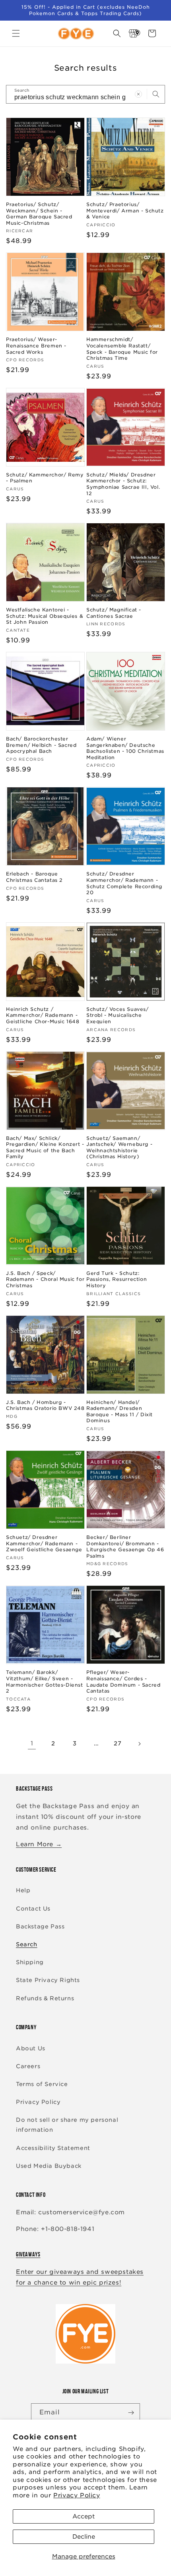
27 (118, 1743)
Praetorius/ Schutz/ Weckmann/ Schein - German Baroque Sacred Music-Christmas (39, 214)
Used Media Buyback (49, 2166)
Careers (28, 2066)
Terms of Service (42, 2084)
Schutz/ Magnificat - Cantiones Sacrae (114, 613)
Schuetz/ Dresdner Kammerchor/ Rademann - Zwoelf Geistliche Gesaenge (44, 1543)
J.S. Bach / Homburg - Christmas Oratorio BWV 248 (45, 1405)
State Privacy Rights (48, 1980)
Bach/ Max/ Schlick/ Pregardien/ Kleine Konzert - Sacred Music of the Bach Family (45, 1147)
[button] (16, 33)
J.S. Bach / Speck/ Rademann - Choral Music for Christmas (45, 1279)
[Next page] (139, 1744)
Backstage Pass (40, 1926)
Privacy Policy (77, 2495)
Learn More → (39, 1844)
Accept (84, 2516)
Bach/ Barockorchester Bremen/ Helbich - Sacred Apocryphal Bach (41, 745)
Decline (84, 2537)
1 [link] (32, 1743)
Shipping (30, 1962)
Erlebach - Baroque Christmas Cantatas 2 (34, 877)
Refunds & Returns (45, 1998)
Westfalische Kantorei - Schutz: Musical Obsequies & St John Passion (45, 616)
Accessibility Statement (53, 2148)
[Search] (156, 94)
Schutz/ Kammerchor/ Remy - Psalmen (45, 478)
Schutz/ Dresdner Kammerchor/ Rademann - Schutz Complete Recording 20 (124, 883)
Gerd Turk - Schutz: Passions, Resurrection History (117, 1279)
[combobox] (85, 94)
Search (27, 1944)
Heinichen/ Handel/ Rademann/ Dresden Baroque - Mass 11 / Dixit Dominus (120, 1411)
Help (23, 1890)
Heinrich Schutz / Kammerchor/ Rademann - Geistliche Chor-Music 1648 (43, 1015)
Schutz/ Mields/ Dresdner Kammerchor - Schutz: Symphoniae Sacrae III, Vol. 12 (123, 484)
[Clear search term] (138, 94)
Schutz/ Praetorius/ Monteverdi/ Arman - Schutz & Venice (125, 210)
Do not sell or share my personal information (67, 2125)
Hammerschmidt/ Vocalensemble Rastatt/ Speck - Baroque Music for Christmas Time (122, 349)
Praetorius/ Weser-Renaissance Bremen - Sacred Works (36, 345)
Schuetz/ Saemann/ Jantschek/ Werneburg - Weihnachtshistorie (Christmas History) (119, 1147)
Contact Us (33, 1909)
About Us (31, 2048)
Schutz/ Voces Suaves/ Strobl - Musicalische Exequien (118, 1015)
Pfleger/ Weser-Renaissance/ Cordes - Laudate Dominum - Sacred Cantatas (123, 1681)
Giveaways (28, 2254)
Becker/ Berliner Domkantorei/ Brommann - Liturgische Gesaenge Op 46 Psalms (125, 1546)
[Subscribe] (131, 2413)
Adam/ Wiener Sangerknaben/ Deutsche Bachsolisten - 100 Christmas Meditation (125, 748)
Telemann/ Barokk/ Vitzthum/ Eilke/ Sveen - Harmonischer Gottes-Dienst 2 (45, 1681)
